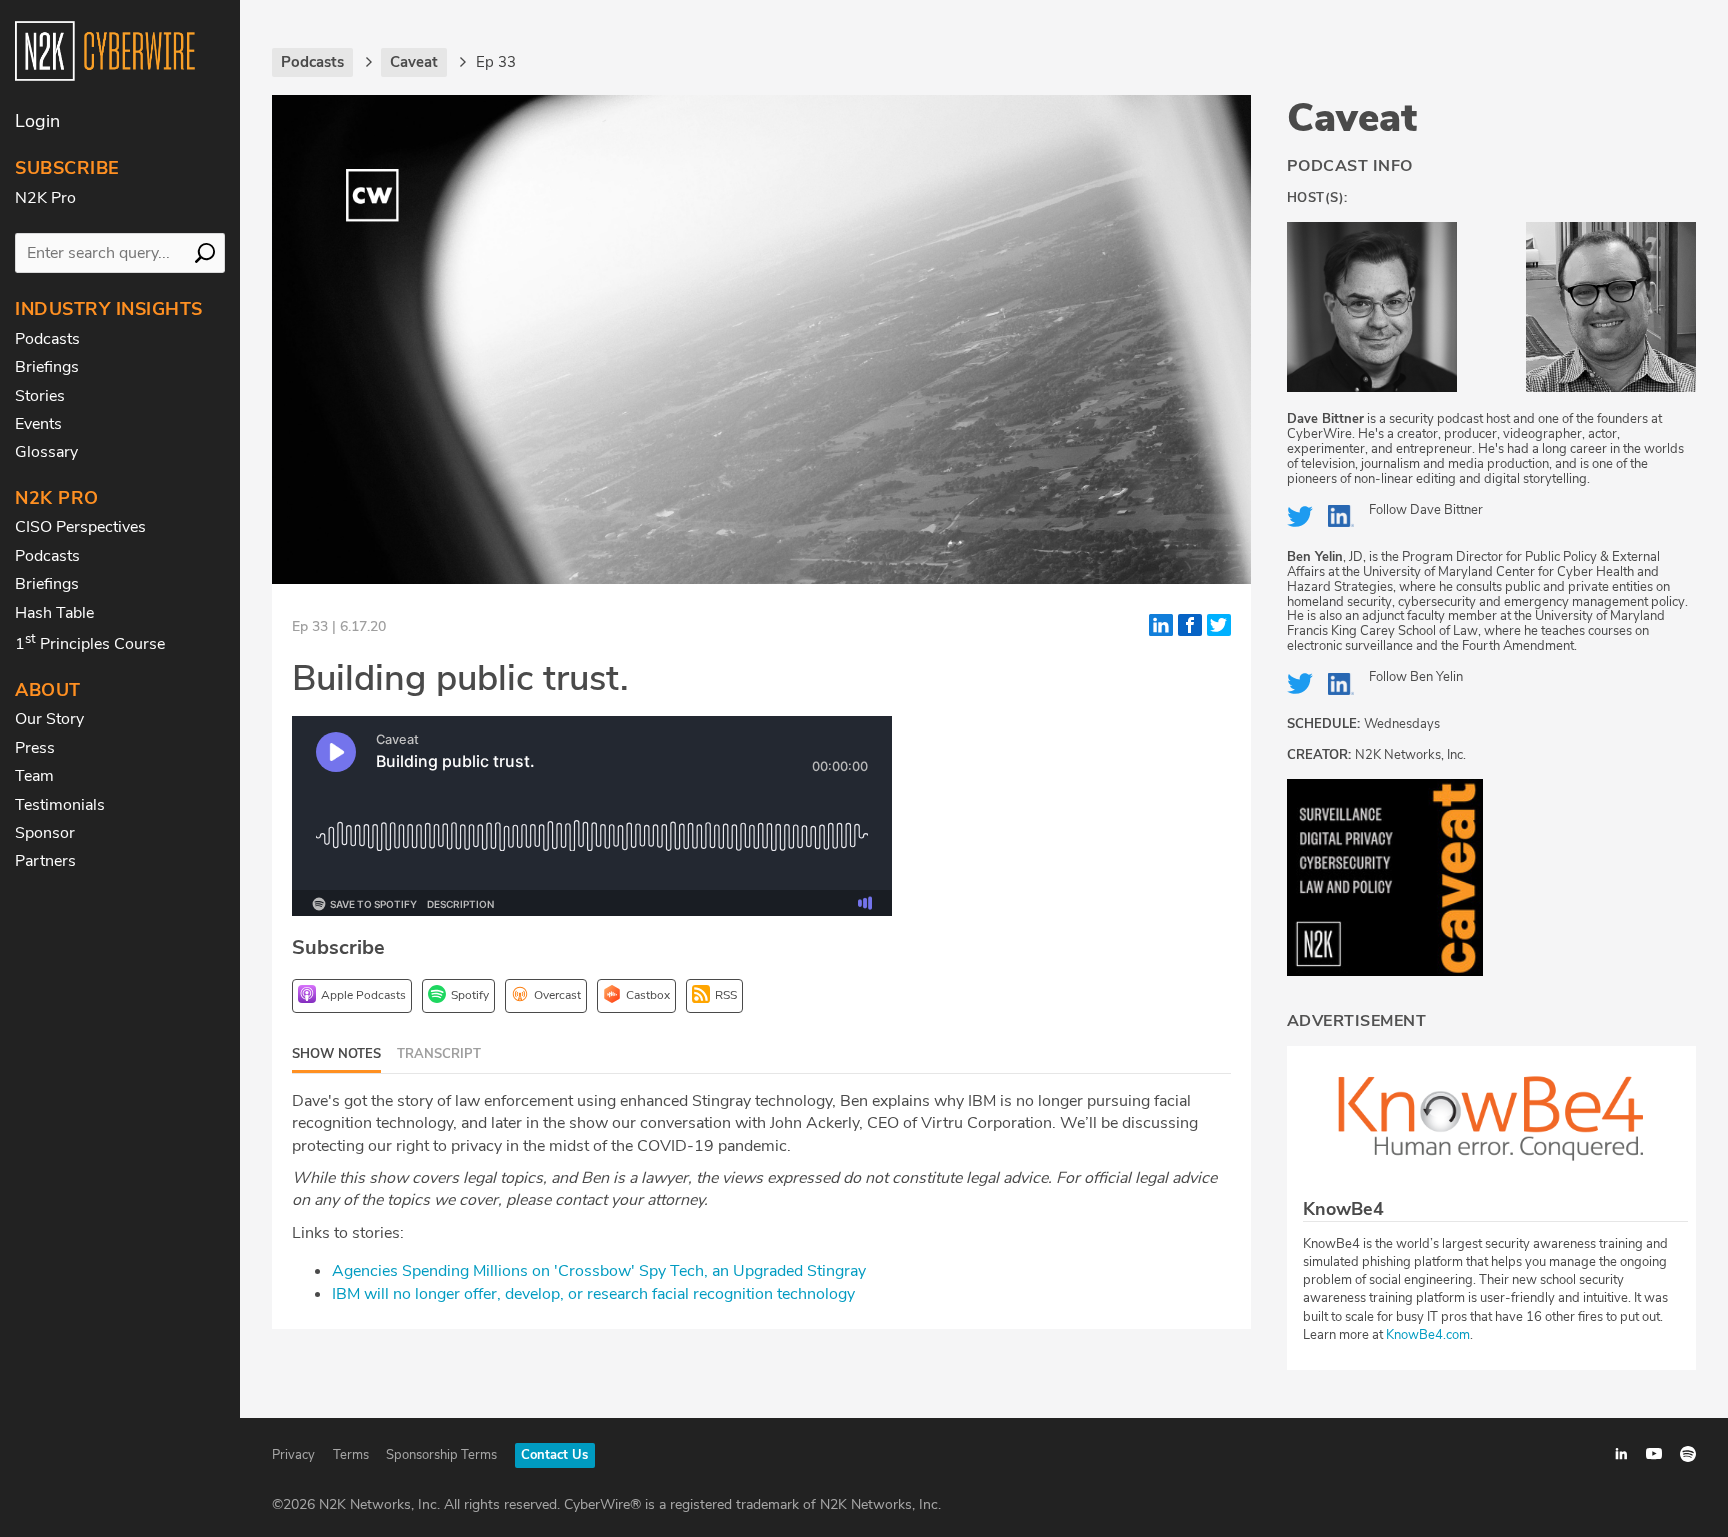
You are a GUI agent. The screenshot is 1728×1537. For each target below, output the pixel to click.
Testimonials (60, 805)
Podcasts (47, 339)
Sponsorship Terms (441, 1455)
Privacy (293, 1455)
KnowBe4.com (1428, 1335)
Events (38, 424)
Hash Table (54, 613)
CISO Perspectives (80, 527)
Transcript (439, 1054)
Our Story (49, 719)
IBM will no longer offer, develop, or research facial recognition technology (593, 1294)
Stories (40, 396)
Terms (351, 1455)
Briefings (47, 367)
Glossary (46, 452)
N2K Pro (45, 198)
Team (34, 776)
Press (35, 748)
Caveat (1352, 118)
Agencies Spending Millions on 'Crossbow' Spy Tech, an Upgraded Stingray (599, 1271)
